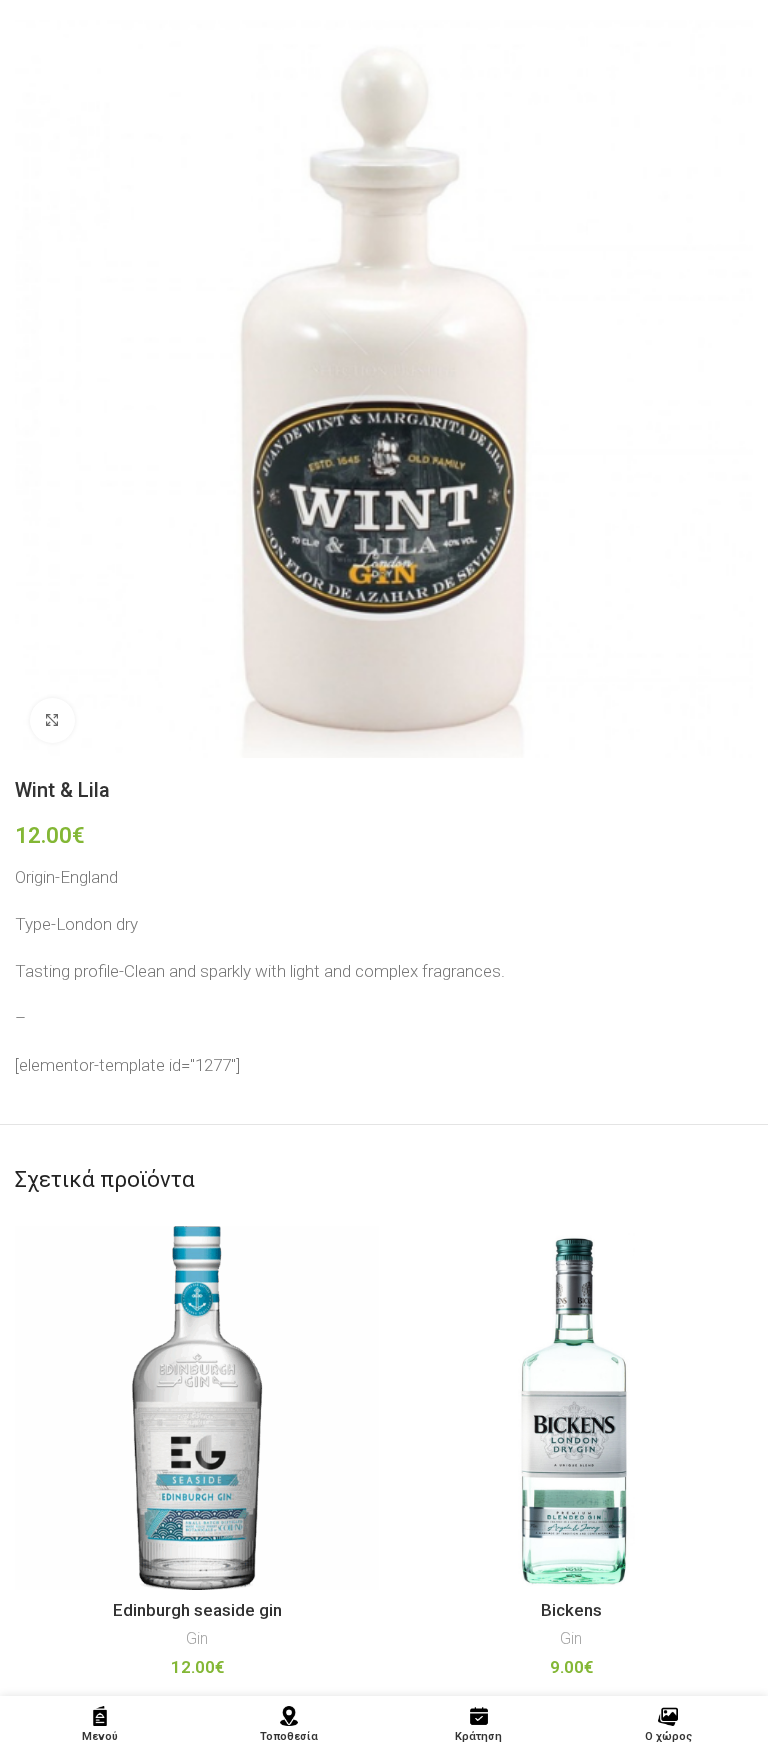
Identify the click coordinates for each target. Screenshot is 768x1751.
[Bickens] (571, 1408)
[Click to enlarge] (52, 720)
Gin (197, 1638)
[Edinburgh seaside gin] (197, 1408)
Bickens (571, 1610)
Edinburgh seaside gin (197, 1610)
